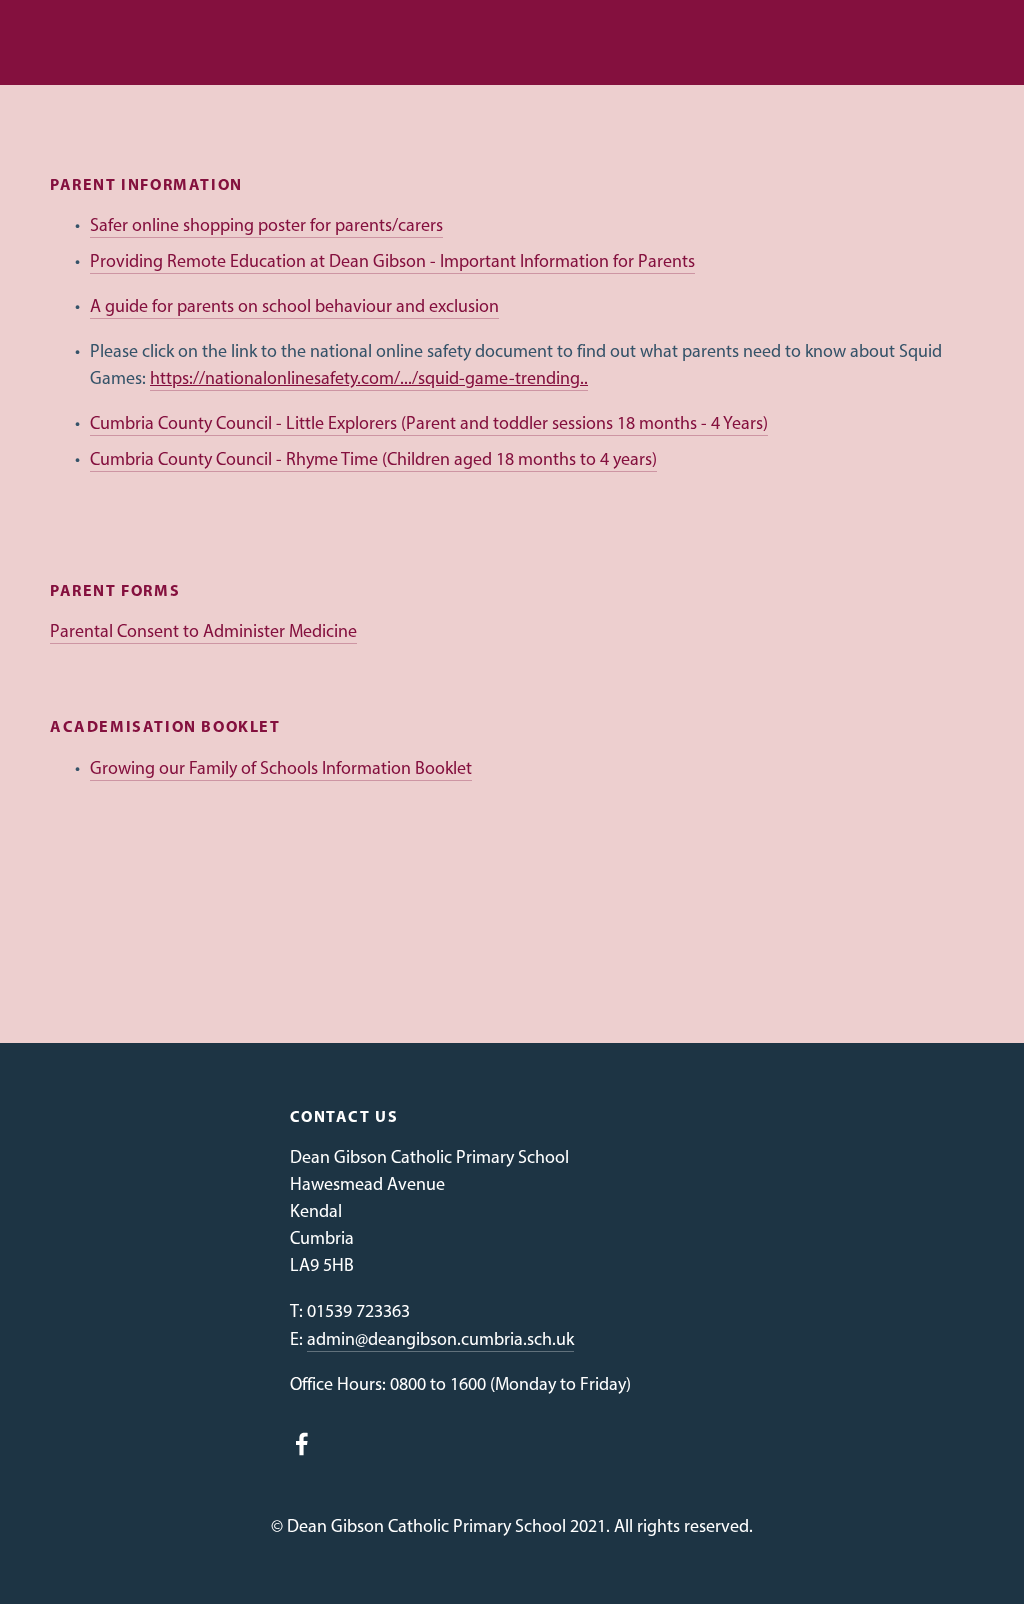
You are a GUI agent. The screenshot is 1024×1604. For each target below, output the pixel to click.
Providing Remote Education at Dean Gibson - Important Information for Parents (392, 261)
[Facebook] (302, 1444)
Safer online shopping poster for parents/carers (266, 225)
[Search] (61, 42)
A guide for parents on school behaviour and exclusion (294, 306)
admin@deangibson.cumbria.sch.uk (440, 1339)
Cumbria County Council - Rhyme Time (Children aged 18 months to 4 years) (373, 459)
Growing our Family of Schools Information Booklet (281, 768)
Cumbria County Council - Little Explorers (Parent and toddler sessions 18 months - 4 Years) (429, 423)
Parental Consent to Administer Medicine (203, 631)
